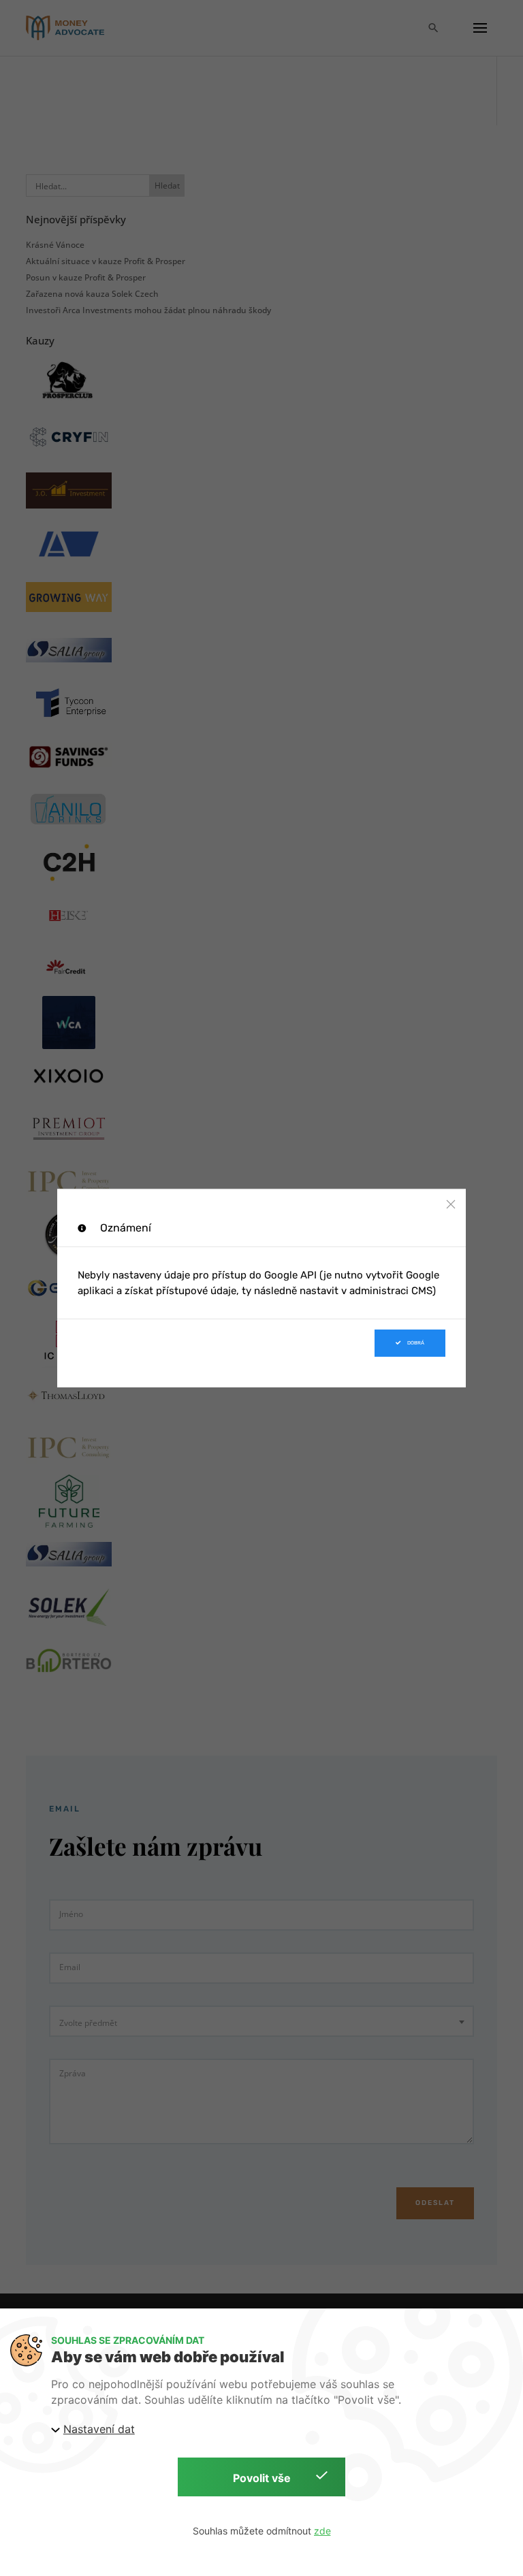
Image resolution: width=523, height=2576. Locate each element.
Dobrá (416, 1343)
